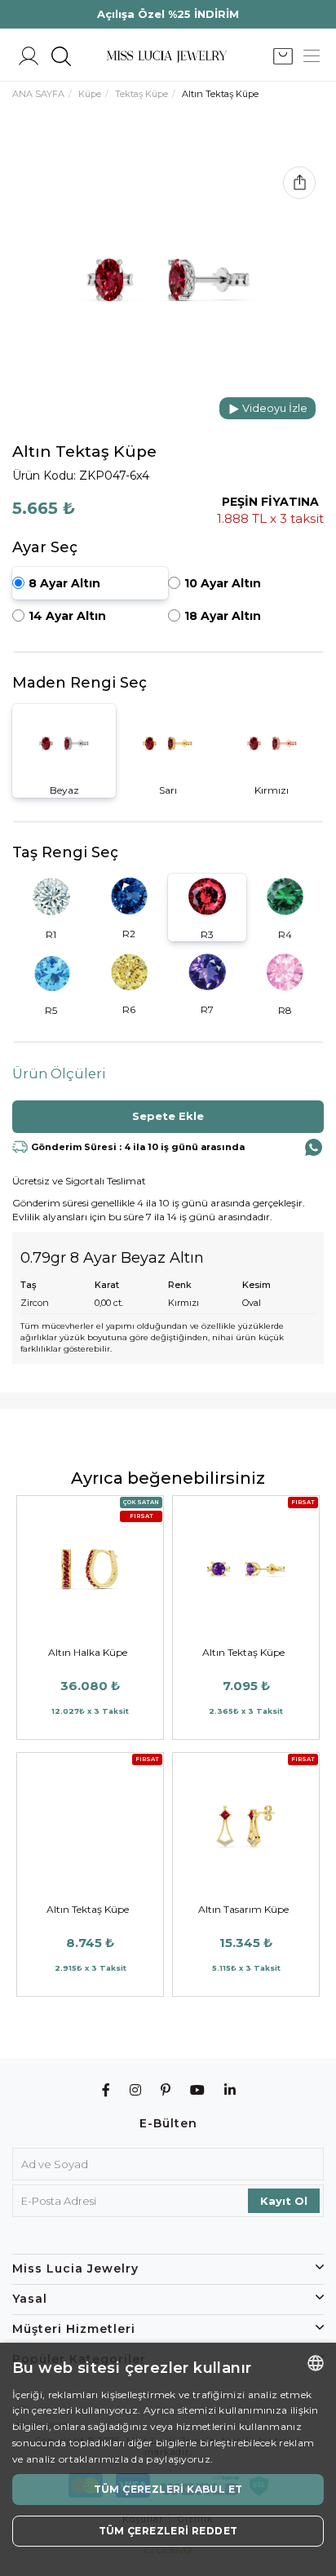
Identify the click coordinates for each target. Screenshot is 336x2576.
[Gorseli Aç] (168, 280)
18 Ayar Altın (223, 616)
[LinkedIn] (230, 2090)
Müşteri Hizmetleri (74, 2329)
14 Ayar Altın (67, 616)
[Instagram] (136, 2090)
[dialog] (168, 2459)
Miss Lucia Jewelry (75, 2268)
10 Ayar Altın (223, 583)
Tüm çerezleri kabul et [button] (168, 2489)
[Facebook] (106, 2090)
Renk (180, 1285)
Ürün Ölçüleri (59, 1074)
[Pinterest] (166, 2090)
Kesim (256, 1285)
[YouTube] (198, 2090)
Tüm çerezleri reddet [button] (168, 2531)
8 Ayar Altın (64, 583)
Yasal (30, 2299)
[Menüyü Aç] (312, 57)
